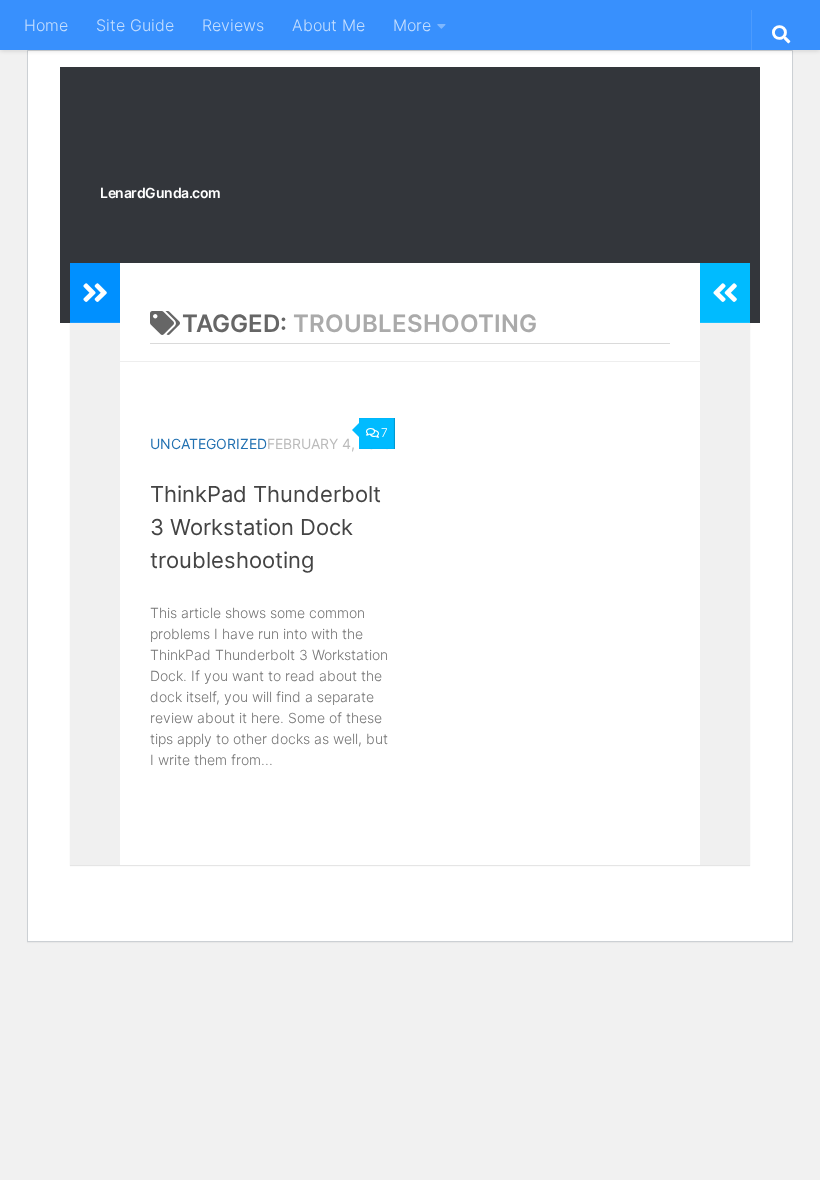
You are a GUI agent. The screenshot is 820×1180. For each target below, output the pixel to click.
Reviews (233, 25)
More (412, 25)
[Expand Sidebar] (95, 293)
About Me (328, 25)
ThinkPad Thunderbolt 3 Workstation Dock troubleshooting (265, 527)
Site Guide (135, 25)
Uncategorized (208, 443)
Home (46, 25)
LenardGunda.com (160, 192)
